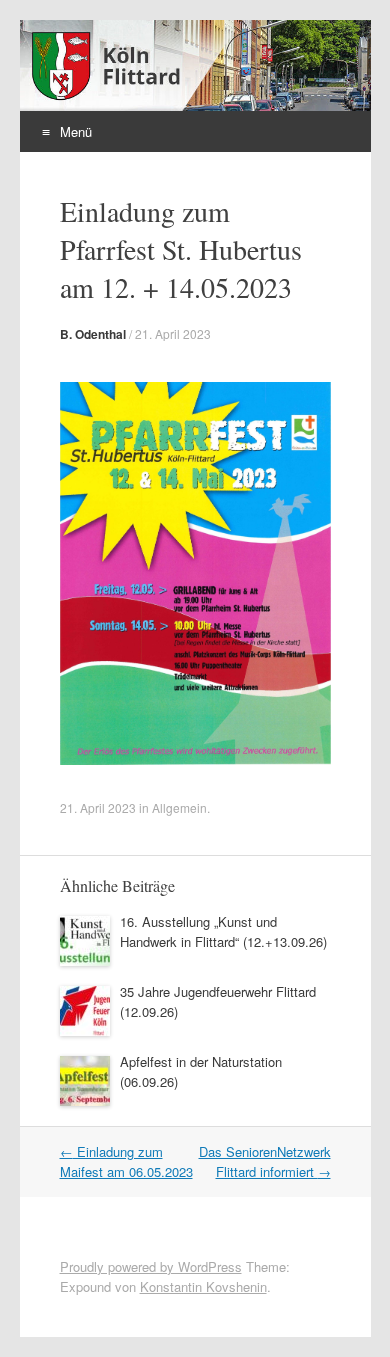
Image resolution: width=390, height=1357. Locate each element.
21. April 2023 (173, 333)
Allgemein (179, 807)
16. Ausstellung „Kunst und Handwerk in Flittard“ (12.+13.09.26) (223, 931)
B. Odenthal (93, 334)
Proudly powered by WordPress (151, 1266)
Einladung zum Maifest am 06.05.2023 (126, 1161)
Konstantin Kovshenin (203, 1286)
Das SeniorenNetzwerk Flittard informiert (265, 1161)
